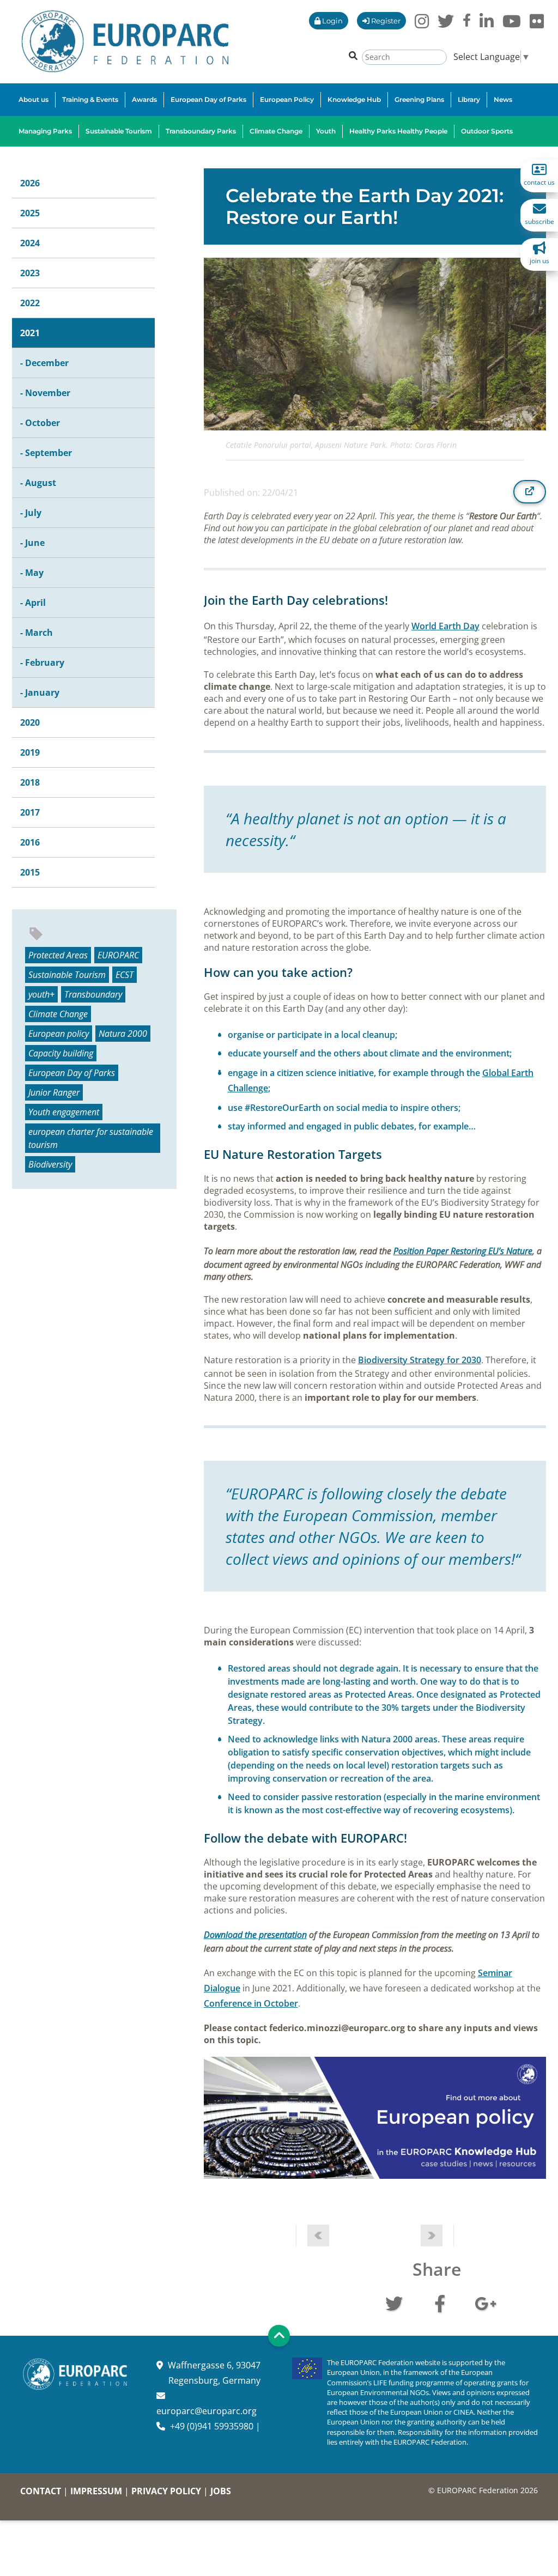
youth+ (41, 994)
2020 (30, 722)
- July (31, 513)
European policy (59, 1034)
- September (46, 453)
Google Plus (486, 2302)
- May (32, 573)
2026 (30, 183)
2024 (30, 243)
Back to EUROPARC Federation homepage (125, 41)
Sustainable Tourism (67, 975)
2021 (30, 333)
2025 (30, 213)
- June (32, 543)
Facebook (440, 2302)
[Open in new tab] (530, 491)
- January (40, 692)
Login (332, 21)
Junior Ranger (54, 1092)
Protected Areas (58, 955)
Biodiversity (50, 1164)
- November (45, 393)
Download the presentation (255, 1935)
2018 (30, 782)
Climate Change (58, 1014)
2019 (30, 752)
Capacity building (61, 1053)
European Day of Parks (72, 1073)
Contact (41, 2491)
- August (38, 483)
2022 (30, 303)
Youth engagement (64, 1112)
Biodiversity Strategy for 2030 (420, 1360)
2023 (30, 273)
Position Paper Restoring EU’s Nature (463, 1251)
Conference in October (251, 2003)
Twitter (394, 2302)
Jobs (221, 2491)
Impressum (96, 2491)
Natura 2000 (123, 1034)
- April (33, 603)
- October (40, 423)
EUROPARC (118, 955)
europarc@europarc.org (207, 2411)
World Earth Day (445, 626)
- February (42, 663)
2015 (30, 872)
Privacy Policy (166, 2491)
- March (37, 633)
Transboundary (93, 994)
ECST (125, 975)
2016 (30, 842)
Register (385, 21)
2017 (30, 812)
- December (44, 363)
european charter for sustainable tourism (91, 1138)
